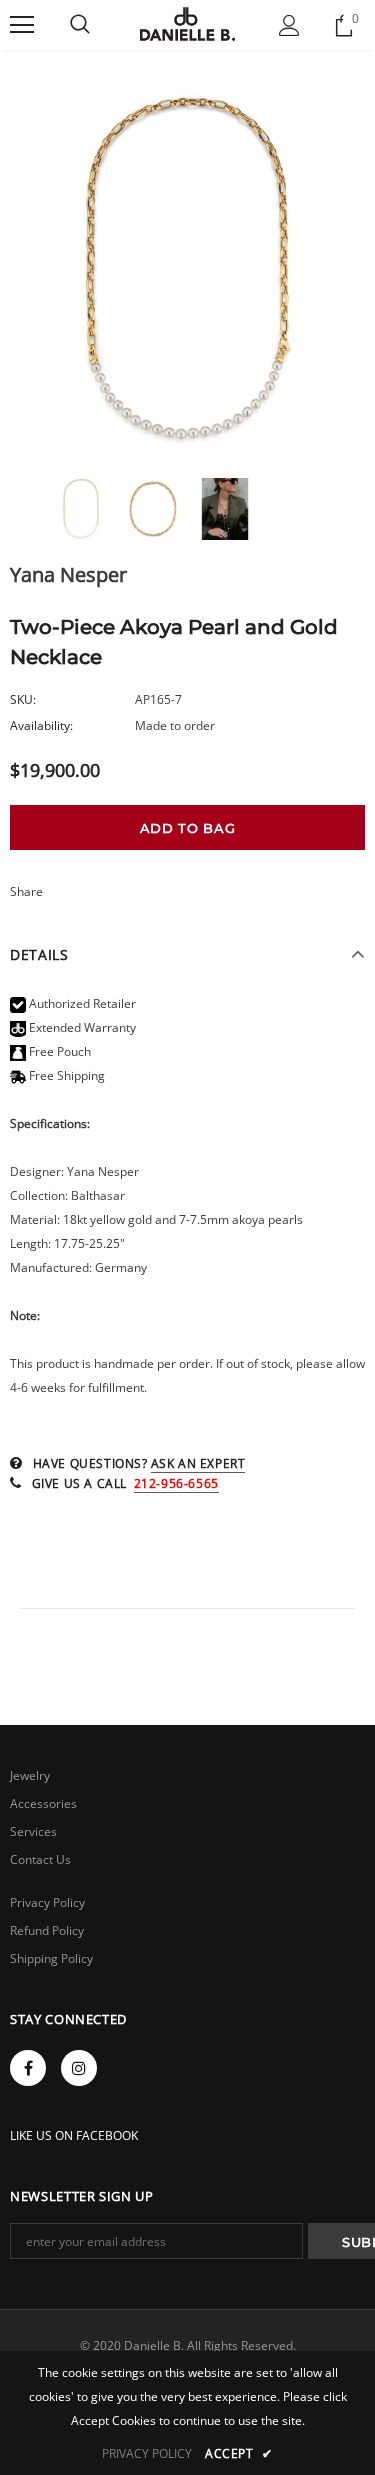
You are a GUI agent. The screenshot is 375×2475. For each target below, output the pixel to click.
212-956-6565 (176, 1483)
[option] (187, 270)
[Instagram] (79, 2068)
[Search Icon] (80, 25)
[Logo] (187, 24)
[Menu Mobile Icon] (22, 25)
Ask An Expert (198, 1463)
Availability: (41, 725)
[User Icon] (289, 25)
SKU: (23, 699)
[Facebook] (28, 2068)
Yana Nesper (68, 574)
